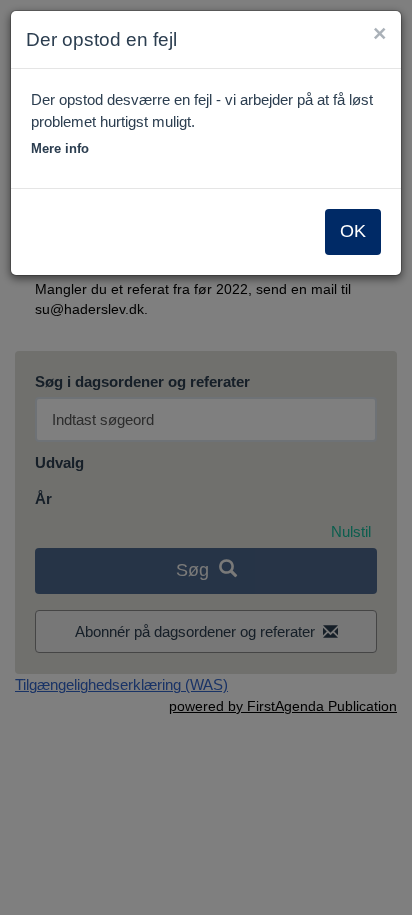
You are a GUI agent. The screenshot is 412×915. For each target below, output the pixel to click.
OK (353, 231)
